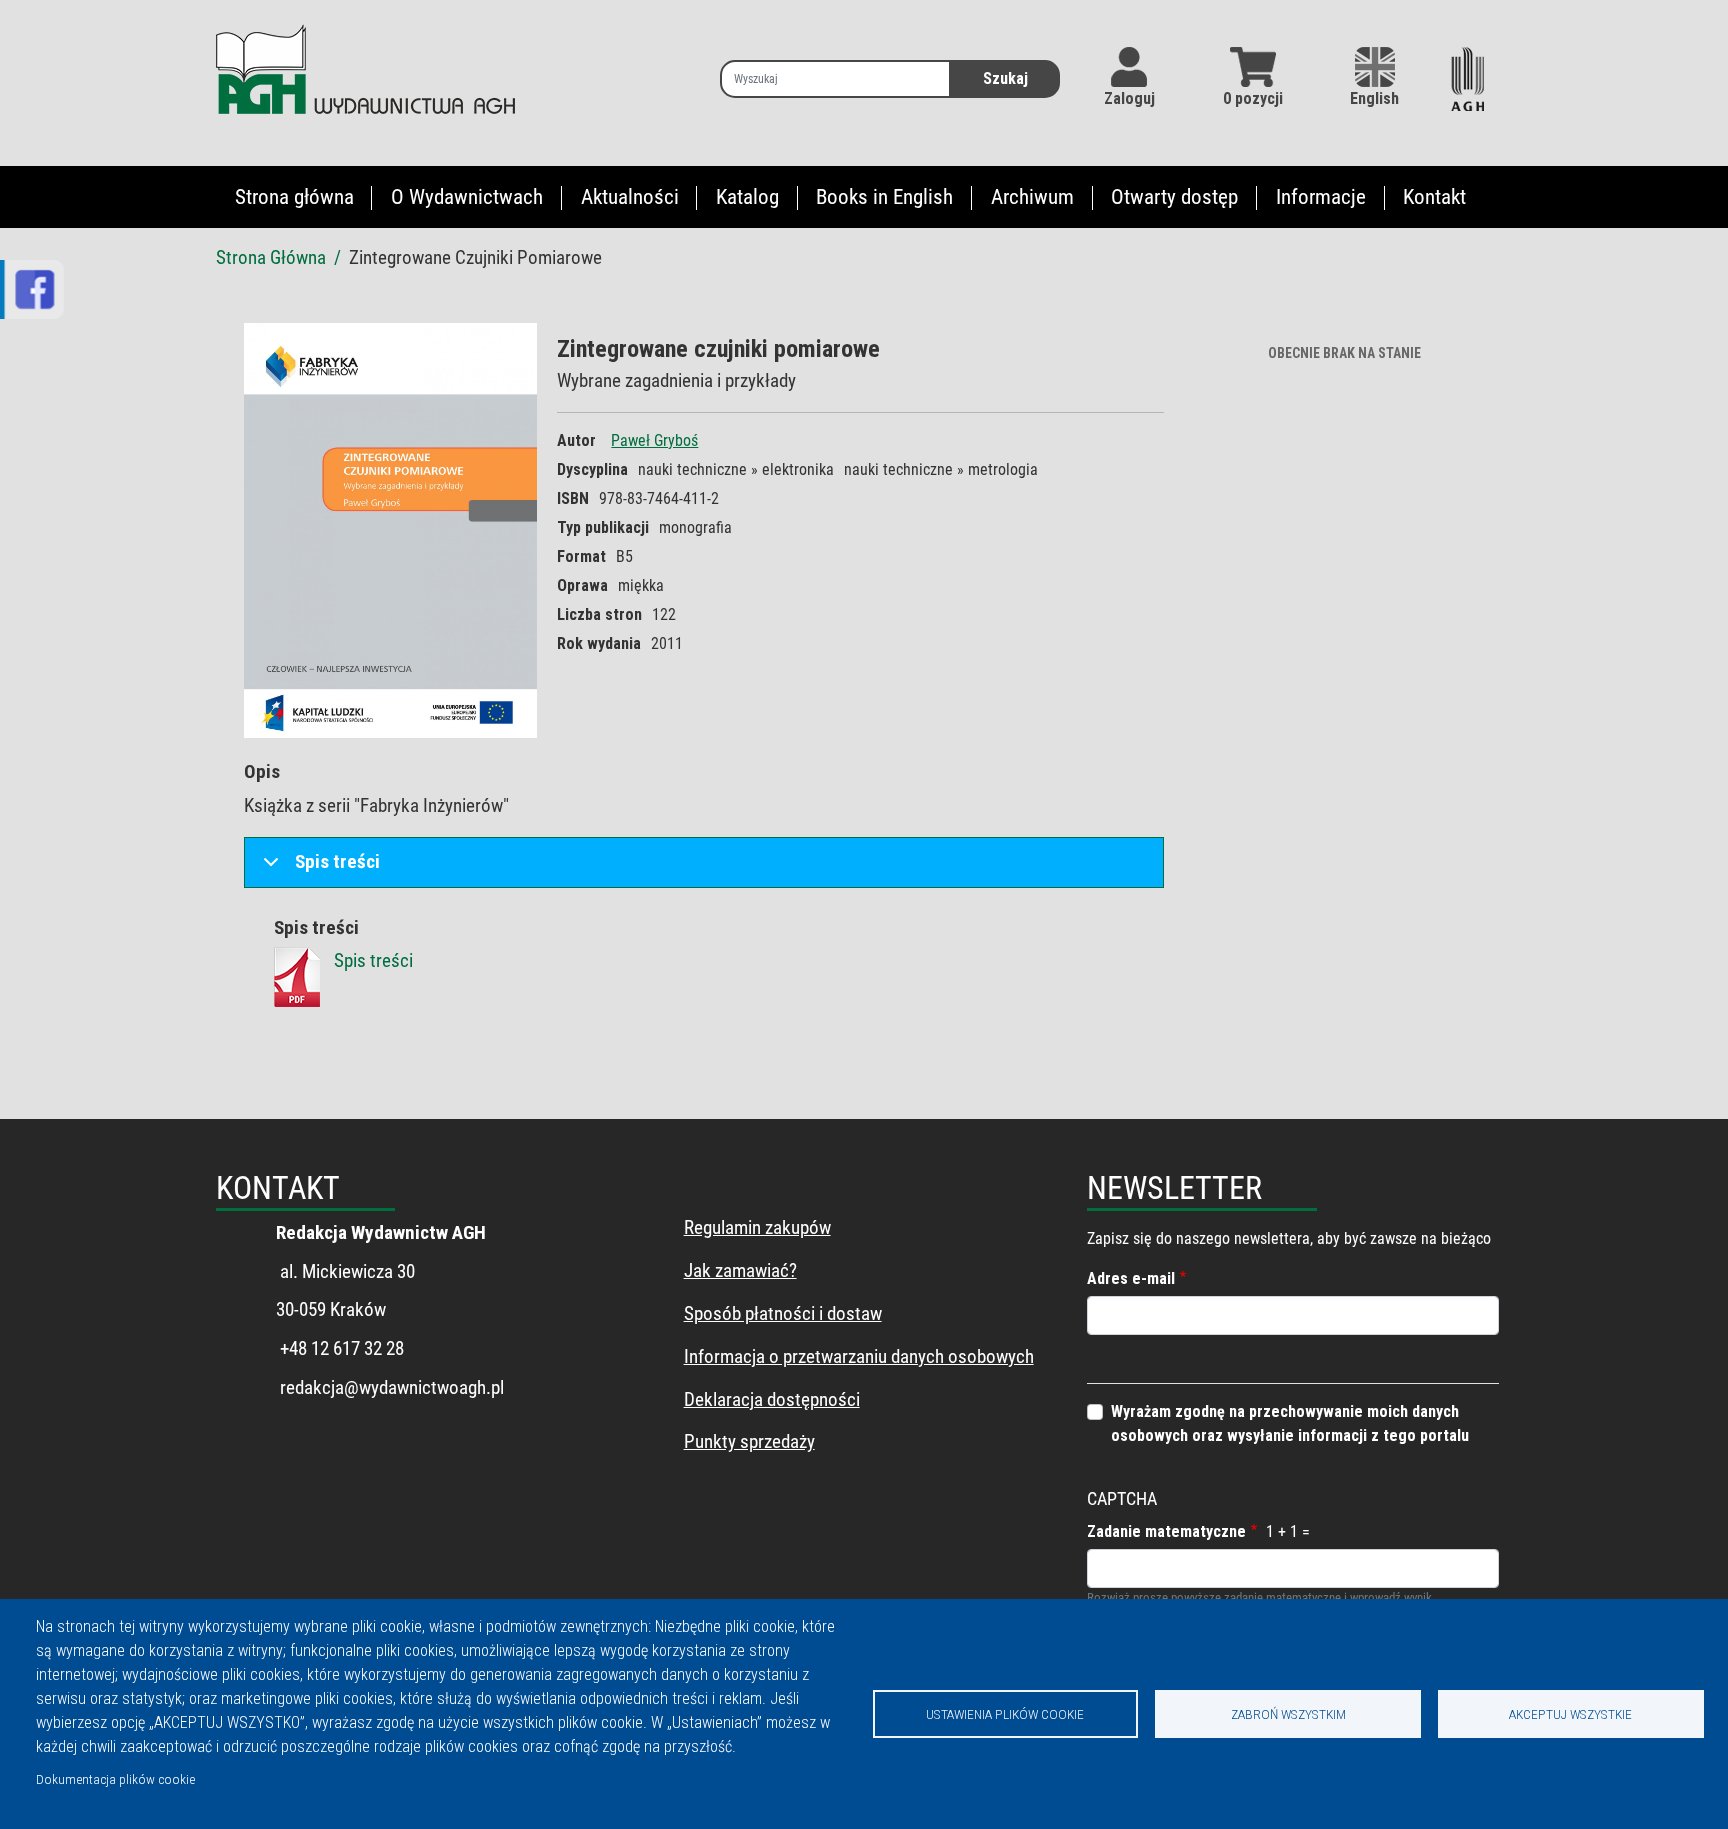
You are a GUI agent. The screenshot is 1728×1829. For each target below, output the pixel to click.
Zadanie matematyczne (1166, 1531)
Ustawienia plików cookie (1005, 1714)
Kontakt (1434, 197)
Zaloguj (1129, 98)
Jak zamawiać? (740, 1270)
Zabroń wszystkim (1288, 1714)
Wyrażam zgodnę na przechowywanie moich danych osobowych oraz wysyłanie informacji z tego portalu (1290, 1423)
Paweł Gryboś (654, 440)
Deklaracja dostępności (772, 1399)
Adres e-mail (1131, 1278)
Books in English (884, 197)
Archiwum (1032, 197)
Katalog (747, 197)
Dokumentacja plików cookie (115, 1779)
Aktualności (630, 197)
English (1374, 98)
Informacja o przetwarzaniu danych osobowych (859, 1356)
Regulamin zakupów (757, 1227)
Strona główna (294, 197)
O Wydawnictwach (467, 197)
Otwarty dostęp (1174, 197)
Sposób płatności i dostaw (783, 1313)
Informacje (1321, 197)
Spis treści (337, 861)
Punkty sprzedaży (749, 1441)
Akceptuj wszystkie (1570, 1714)
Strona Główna (271, 257)
